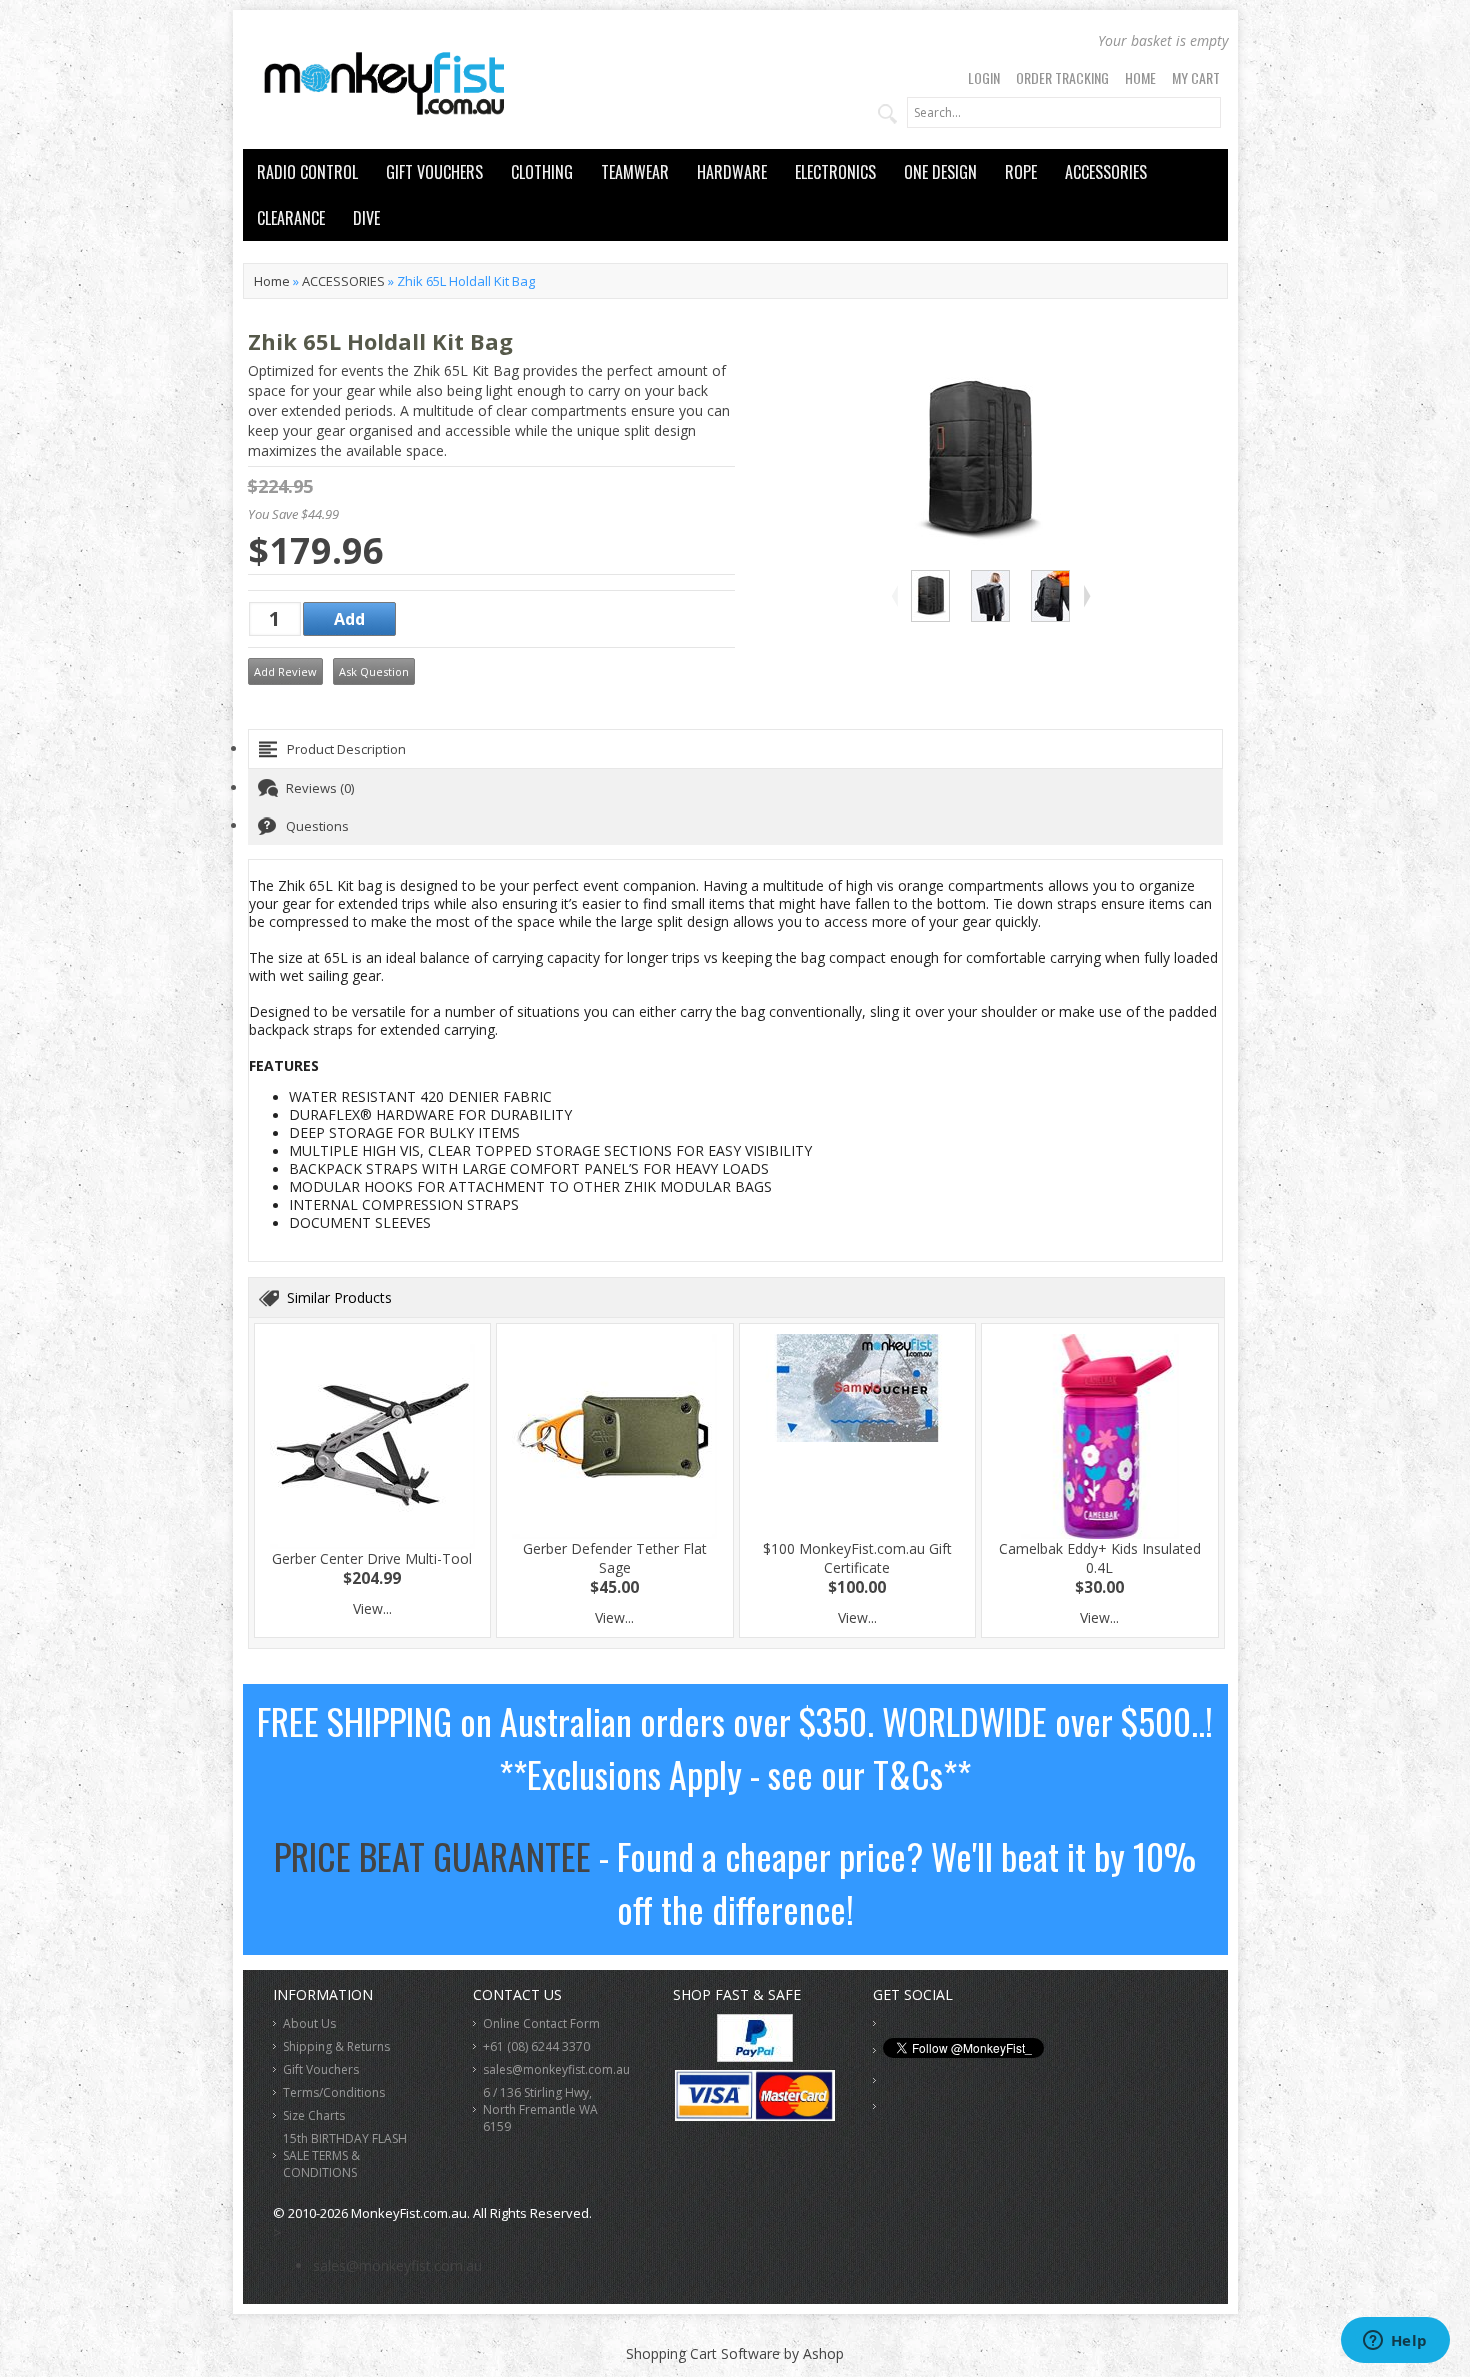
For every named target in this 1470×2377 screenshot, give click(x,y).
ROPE (1021, 172)
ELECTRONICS (835, 172)
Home (1140, 77)
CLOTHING (542, 172)
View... (372, 1608)
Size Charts (314, 2115)
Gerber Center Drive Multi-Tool (372, 1558)
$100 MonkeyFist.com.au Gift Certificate (857, 1558)
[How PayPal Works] (755, 2056)
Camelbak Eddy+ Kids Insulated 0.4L (1100, 1558)
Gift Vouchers (321, 2069)
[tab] (735, 749)
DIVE (366, 218)
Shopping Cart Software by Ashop (735, 2353)
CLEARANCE (291, 218)
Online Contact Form (541, 2023)
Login (984, 77)
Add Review (285, 671)
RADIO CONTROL (307, 172)
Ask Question (374, 671)
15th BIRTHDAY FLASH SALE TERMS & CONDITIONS (345, 2155)
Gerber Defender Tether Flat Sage (615, 1558)
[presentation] (735, 749)
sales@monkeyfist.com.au (556, 2069)
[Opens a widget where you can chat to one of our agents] (1395, 2342)
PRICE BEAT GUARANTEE (432, 1855)
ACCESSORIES (1106, 172)
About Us (309, 2023)
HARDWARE (732, 172)
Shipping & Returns (336, 2046)
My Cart (1196, 77)
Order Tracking (1062, 77)
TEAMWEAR (635, 172)
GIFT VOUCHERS (434, 172)
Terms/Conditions (334, 2092)
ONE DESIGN (940, 172)
